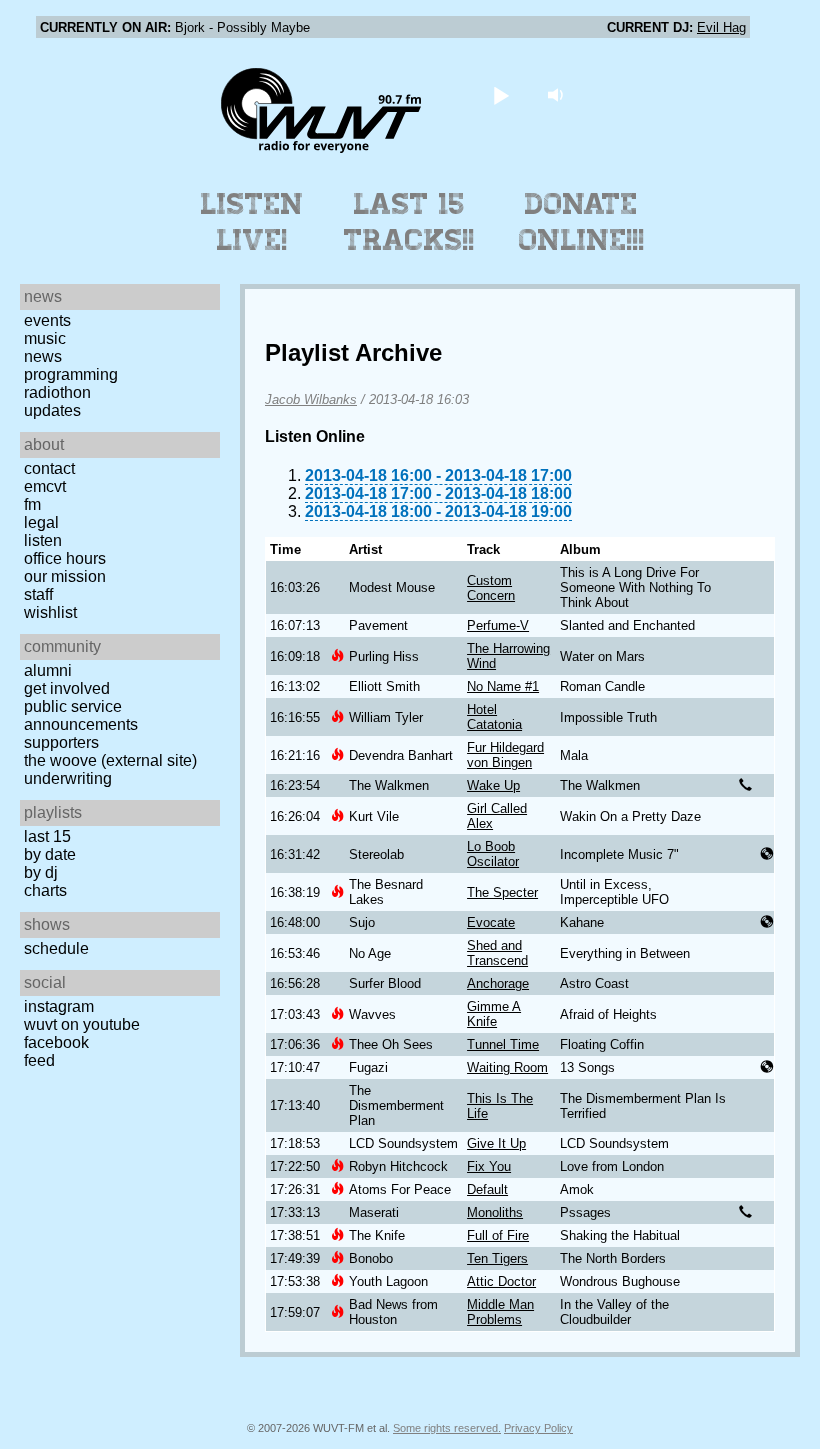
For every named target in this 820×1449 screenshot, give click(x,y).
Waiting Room (507, 1067)
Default (487, 1189)
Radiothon (57, 392)
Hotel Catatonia (494, 717)
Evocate (491, 922)
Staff (38, 594)
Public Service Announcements (81, 715)
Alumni (48, 670)
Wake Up (493, 785)
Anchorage (498, 983)
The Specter (502, 892)
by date (50, 854)
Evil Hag (721, 27)
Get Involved (67, 688)
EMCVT (45, 486)
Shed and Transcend (497, 953)
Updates (52, 410)
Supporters (61, 742)
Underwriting (68, 778)
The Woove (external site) (110, 760)
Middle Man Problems (500, 1312)
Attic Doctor (501, 1281)
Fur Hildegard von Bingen (505, 755)
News (43, 356)
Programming (71, 374)
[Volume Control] (558, 94)
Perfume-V (498, 625)
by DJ (41, 872)
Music (45, 338)
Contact (49, 468)
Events (47, 320)
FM (32, 504)
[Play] (501, 94)
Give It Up (496, 1143)
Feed (39, 1060)
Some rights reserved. (447, 1428)
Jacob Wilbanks (311, 399)
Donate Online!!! (582, 222)
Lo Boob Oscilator (493, 854)
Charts (45, 890)
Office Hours (65, 558)
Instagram (59, 1006)
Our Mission (65, 576)
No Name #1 (503, 686)
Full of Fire (498, 1235)
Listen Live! (252, 222)
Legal (41, 522)
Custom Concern (491, 588)
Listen (43, 540)
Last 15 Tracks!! (409, 222)
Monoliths (495, 1212)
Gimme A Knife (494, 1014)
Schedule (56, 948)
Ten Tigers (497, 1258)
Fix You (489, 1166)
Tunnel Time (503, 1044)
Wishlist (50, 612)
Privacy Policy (538, 1428)
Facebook (56, 1042)
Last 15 (47, 836)
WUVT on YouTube (82, 1024)
